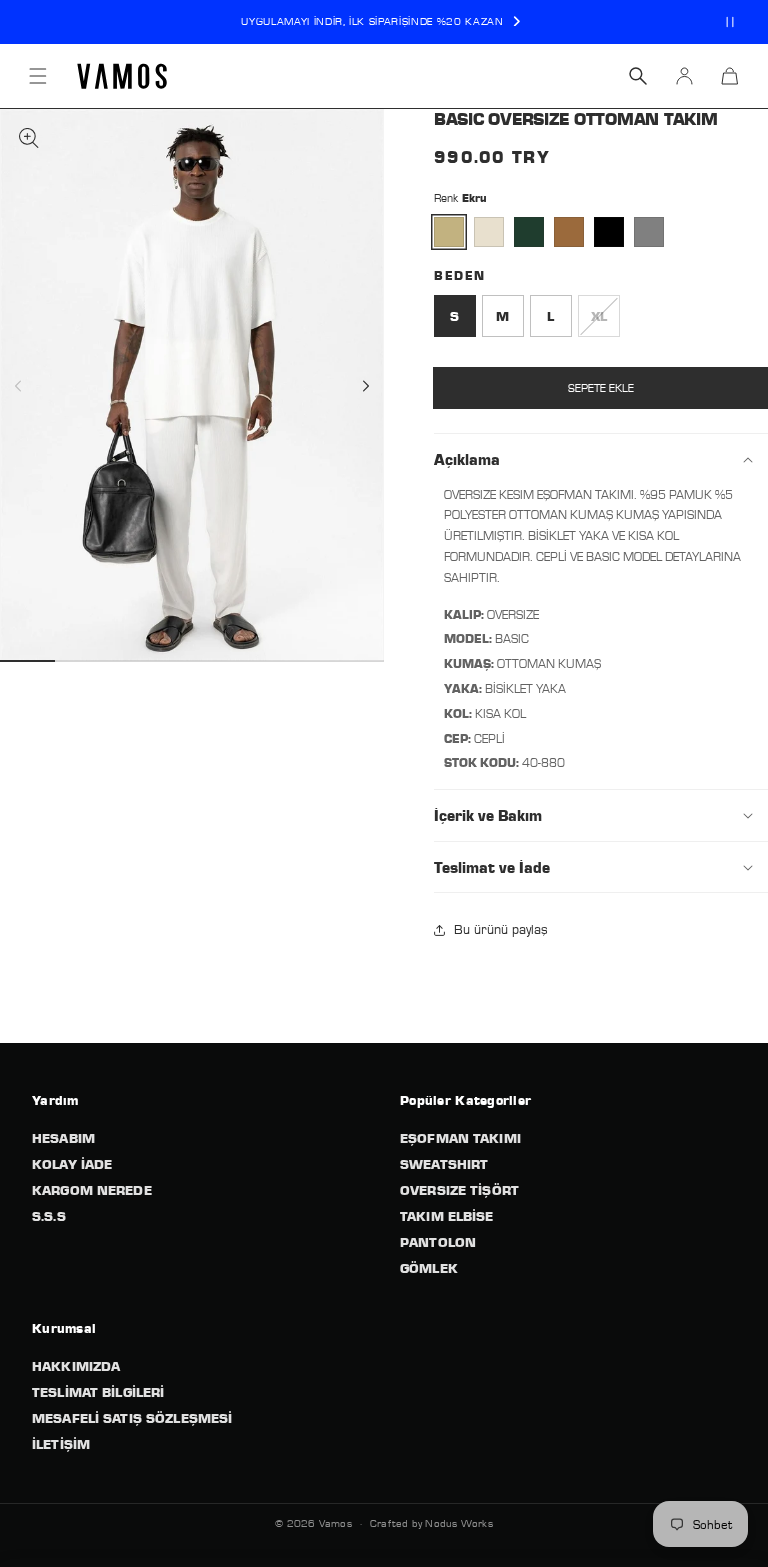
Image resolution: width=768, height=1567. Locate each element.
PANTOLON (438, 1242)
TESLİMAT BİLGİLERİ (98, 1392)
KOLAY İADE (72, 1164)
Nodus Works (458, 1523)
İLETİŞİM (61, 1444)
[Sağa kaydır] (348, 386)
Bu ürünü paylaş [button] (501, 929)
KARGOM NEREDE (92, 1190)
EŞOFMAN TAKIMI (460, 1138)
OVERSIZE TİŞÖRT (459, 1190)
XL (605, 322)
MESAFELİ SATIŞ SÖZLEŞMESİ (132, 1418)
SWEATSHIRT (444, 1164)
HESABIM (63, 1138)
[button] (38, 76)
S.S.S (49, 1216)
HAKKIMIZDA (76, 1366)
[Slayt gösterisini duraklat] (730, 22)
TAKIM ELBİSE (447, 1216)
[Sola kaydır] (36, 386)
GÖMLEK (429, 1268)
